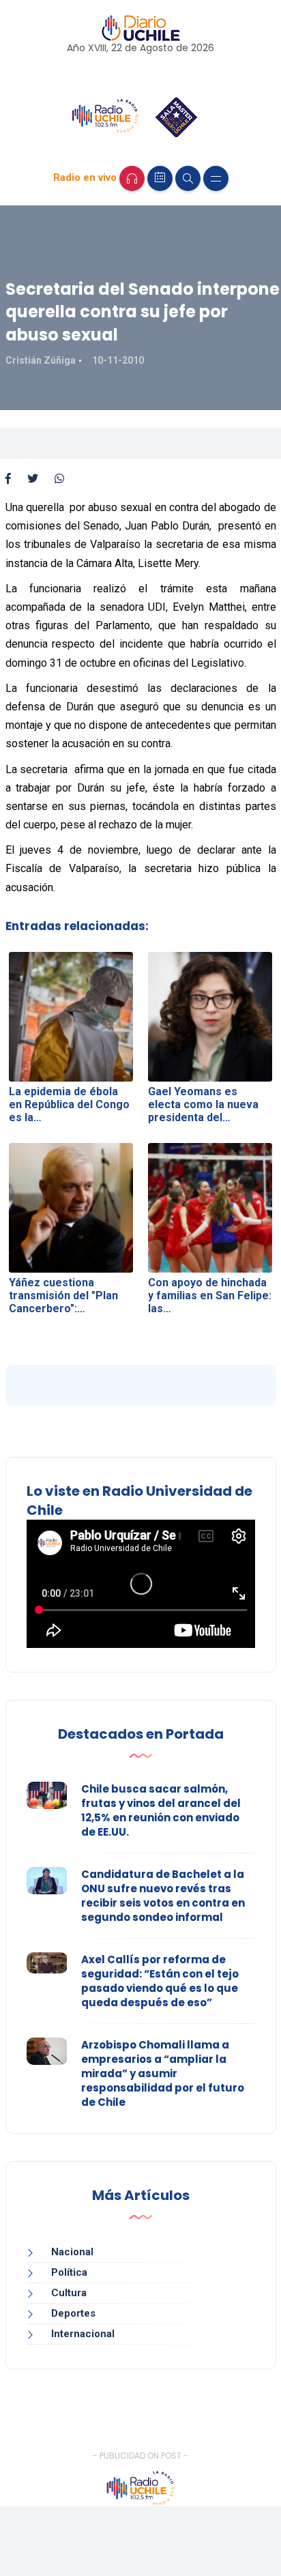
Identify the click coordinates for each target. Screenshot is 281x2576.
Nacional (72, 2252)
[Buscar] (188, 178)
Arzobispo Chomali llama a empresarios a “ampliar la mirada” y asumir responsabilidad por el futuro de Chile (163, 2073)
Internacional (83, 2334)
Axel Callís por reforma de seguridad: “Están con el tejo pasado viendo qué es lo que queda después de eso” (160, 1981)
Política (69, 2272)
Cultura (69, 2293)
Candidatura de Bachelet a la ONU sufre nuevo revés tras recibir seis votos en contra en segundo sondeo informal (163, 1896)
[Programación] (160, 178)
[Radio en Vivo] (132, 178)
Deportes (73, 2313)
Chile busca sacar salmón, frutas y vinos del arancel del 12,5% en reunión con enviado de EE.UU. (161, 1810)
